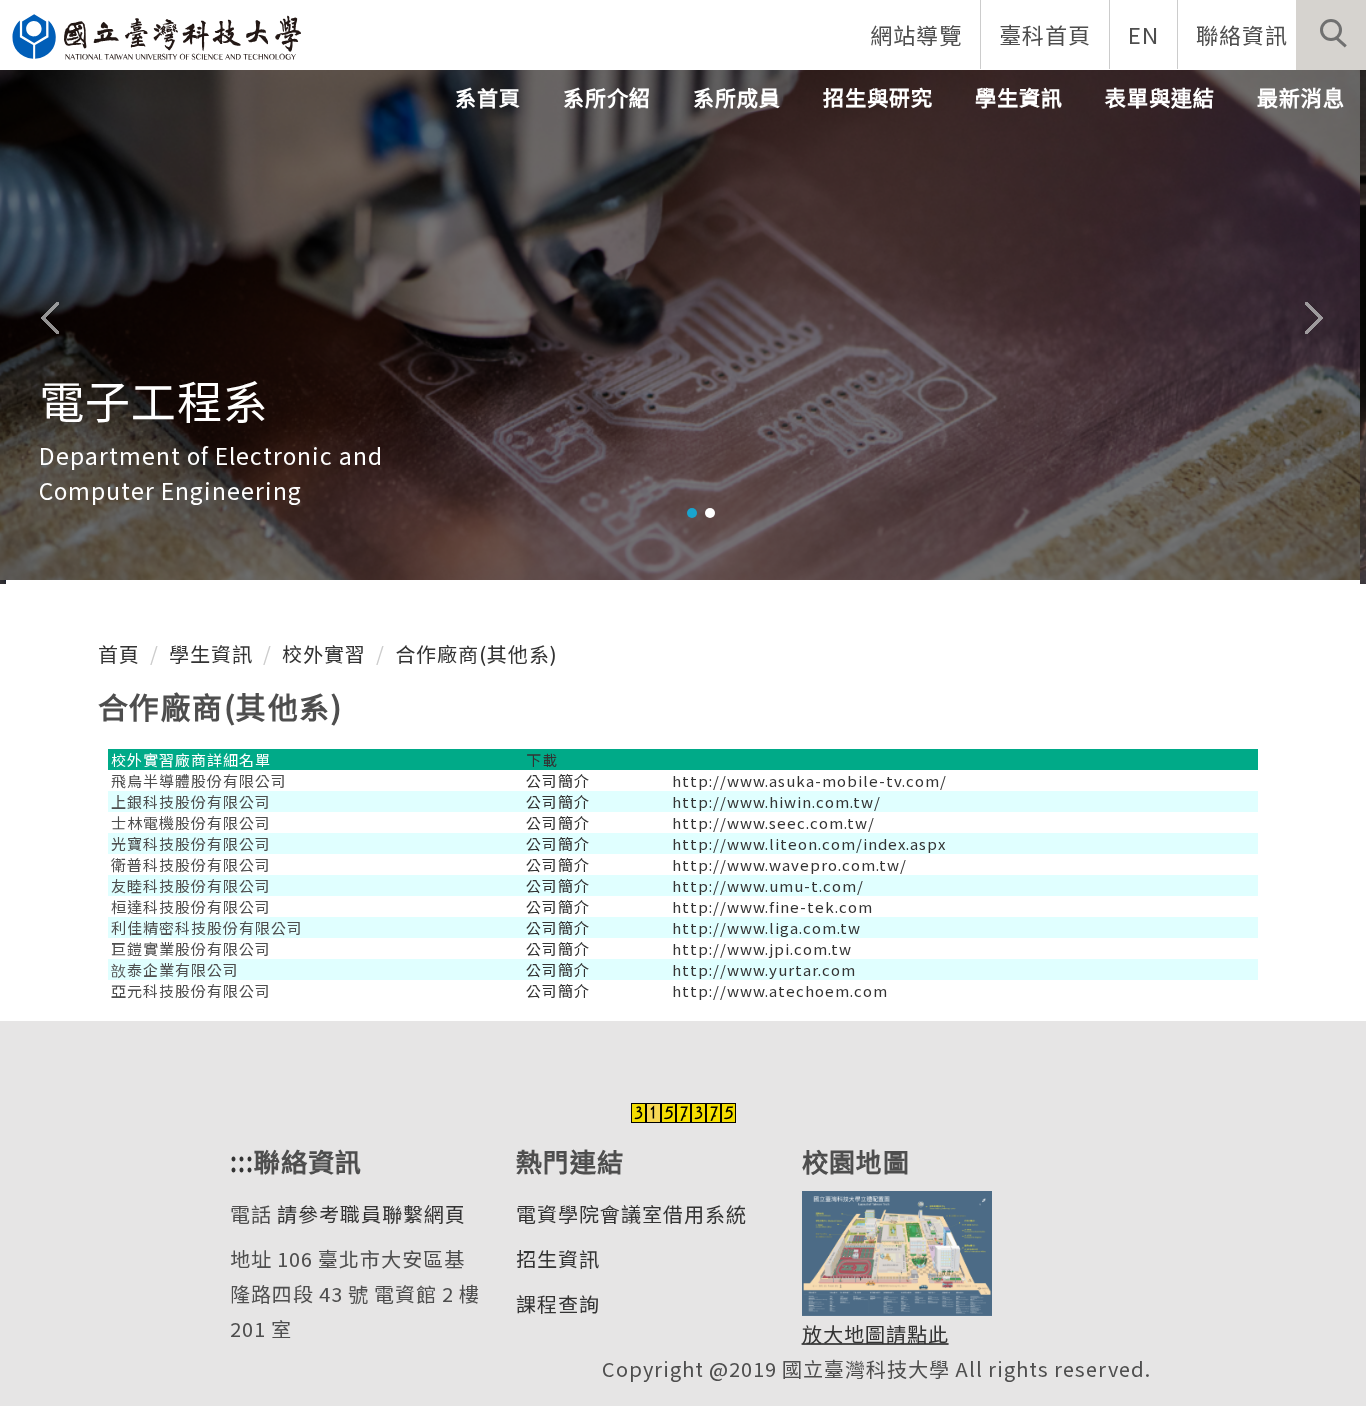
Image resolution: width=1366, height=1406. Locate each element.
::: (242, 1160)
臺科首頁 (1045, 34)
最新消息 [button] (1301, 97)
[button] (1331, 35)
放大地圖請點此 (875, 1333)
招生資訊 (558, 1258)
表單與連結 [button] (1160, 97)
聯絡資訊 (1242, 34)
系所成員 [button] (737, 97)
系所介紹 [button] (607, 97)
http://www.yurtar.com (764, 969)
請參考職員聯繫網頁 (371, 1213)
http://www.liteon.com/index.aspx (809, 843)
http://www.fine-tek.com (772, 906)
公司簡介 (558, 780)
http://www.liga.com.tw (766, 927)
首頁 (119, 653)
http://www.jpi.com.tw (762, 948)
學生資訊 (211, 653)
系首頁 (488, 97)
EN (1143, 34)
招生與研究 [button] (878, 97)
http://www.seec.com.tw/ (773, 822)
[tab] (692, 513)
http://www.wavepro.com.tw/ (789, 864)
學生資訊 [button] (1019, 97)
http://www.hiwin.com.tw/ (776, 801)
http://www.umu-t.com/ (768, 885)
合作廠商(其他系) (476, 653)
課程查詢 (558, 1303)
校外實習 (324, 653)
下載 (542, 759)
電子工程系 (154, 399)
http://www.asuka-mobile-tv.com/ (809, 780)
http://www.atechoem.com (780, 990)
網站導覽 (916, 34)
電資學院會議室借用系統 (631, 1213)
